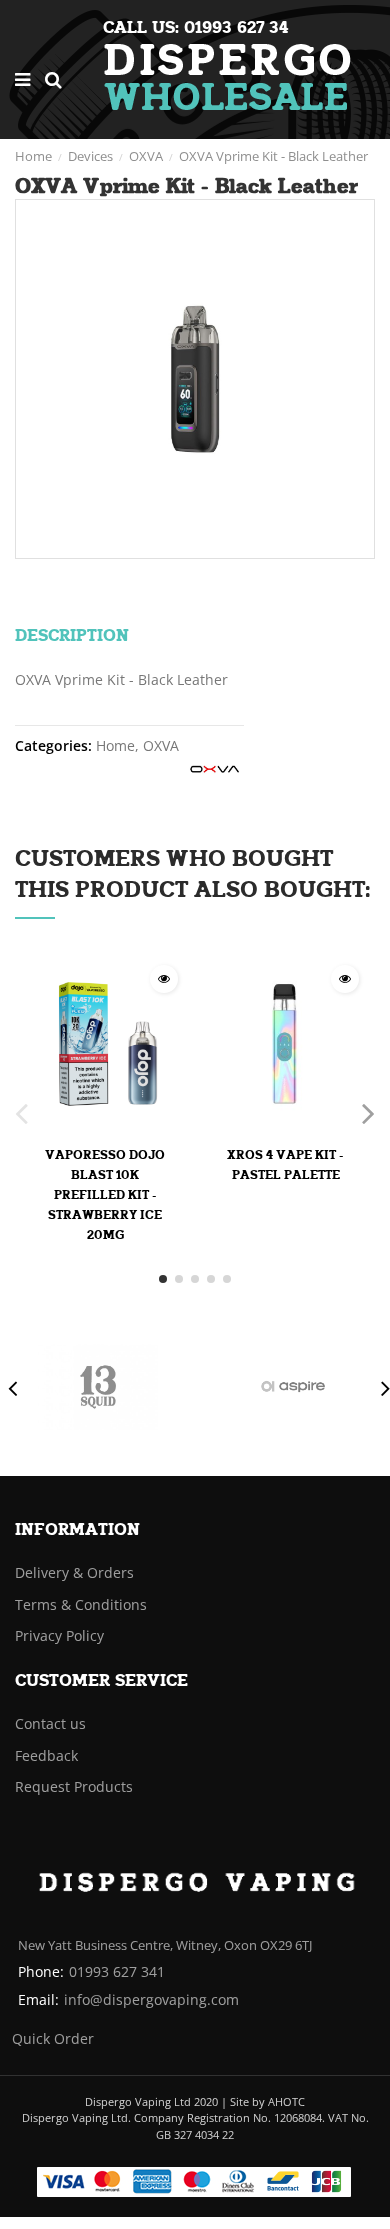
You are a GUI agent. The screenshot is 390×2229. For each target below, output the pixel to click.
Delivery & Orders (74, 1572)
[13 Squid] (98, 1387)
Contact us (50, 1723)
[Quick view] (164, 979)
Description (46, 636)
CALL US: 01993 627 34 (195, 28)
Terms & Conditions (81, 1604)
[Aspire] (293, 1387)
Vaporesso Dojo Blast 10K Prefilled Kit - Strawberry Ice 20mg (105, 1195)
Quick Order (53, 2038)
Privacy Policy (59, 1635)
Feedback (46, 1755)
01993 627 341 (117, 1971)
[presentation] (8, 1388)
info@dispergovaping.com (151, 1999)
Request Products (74, 1786)
